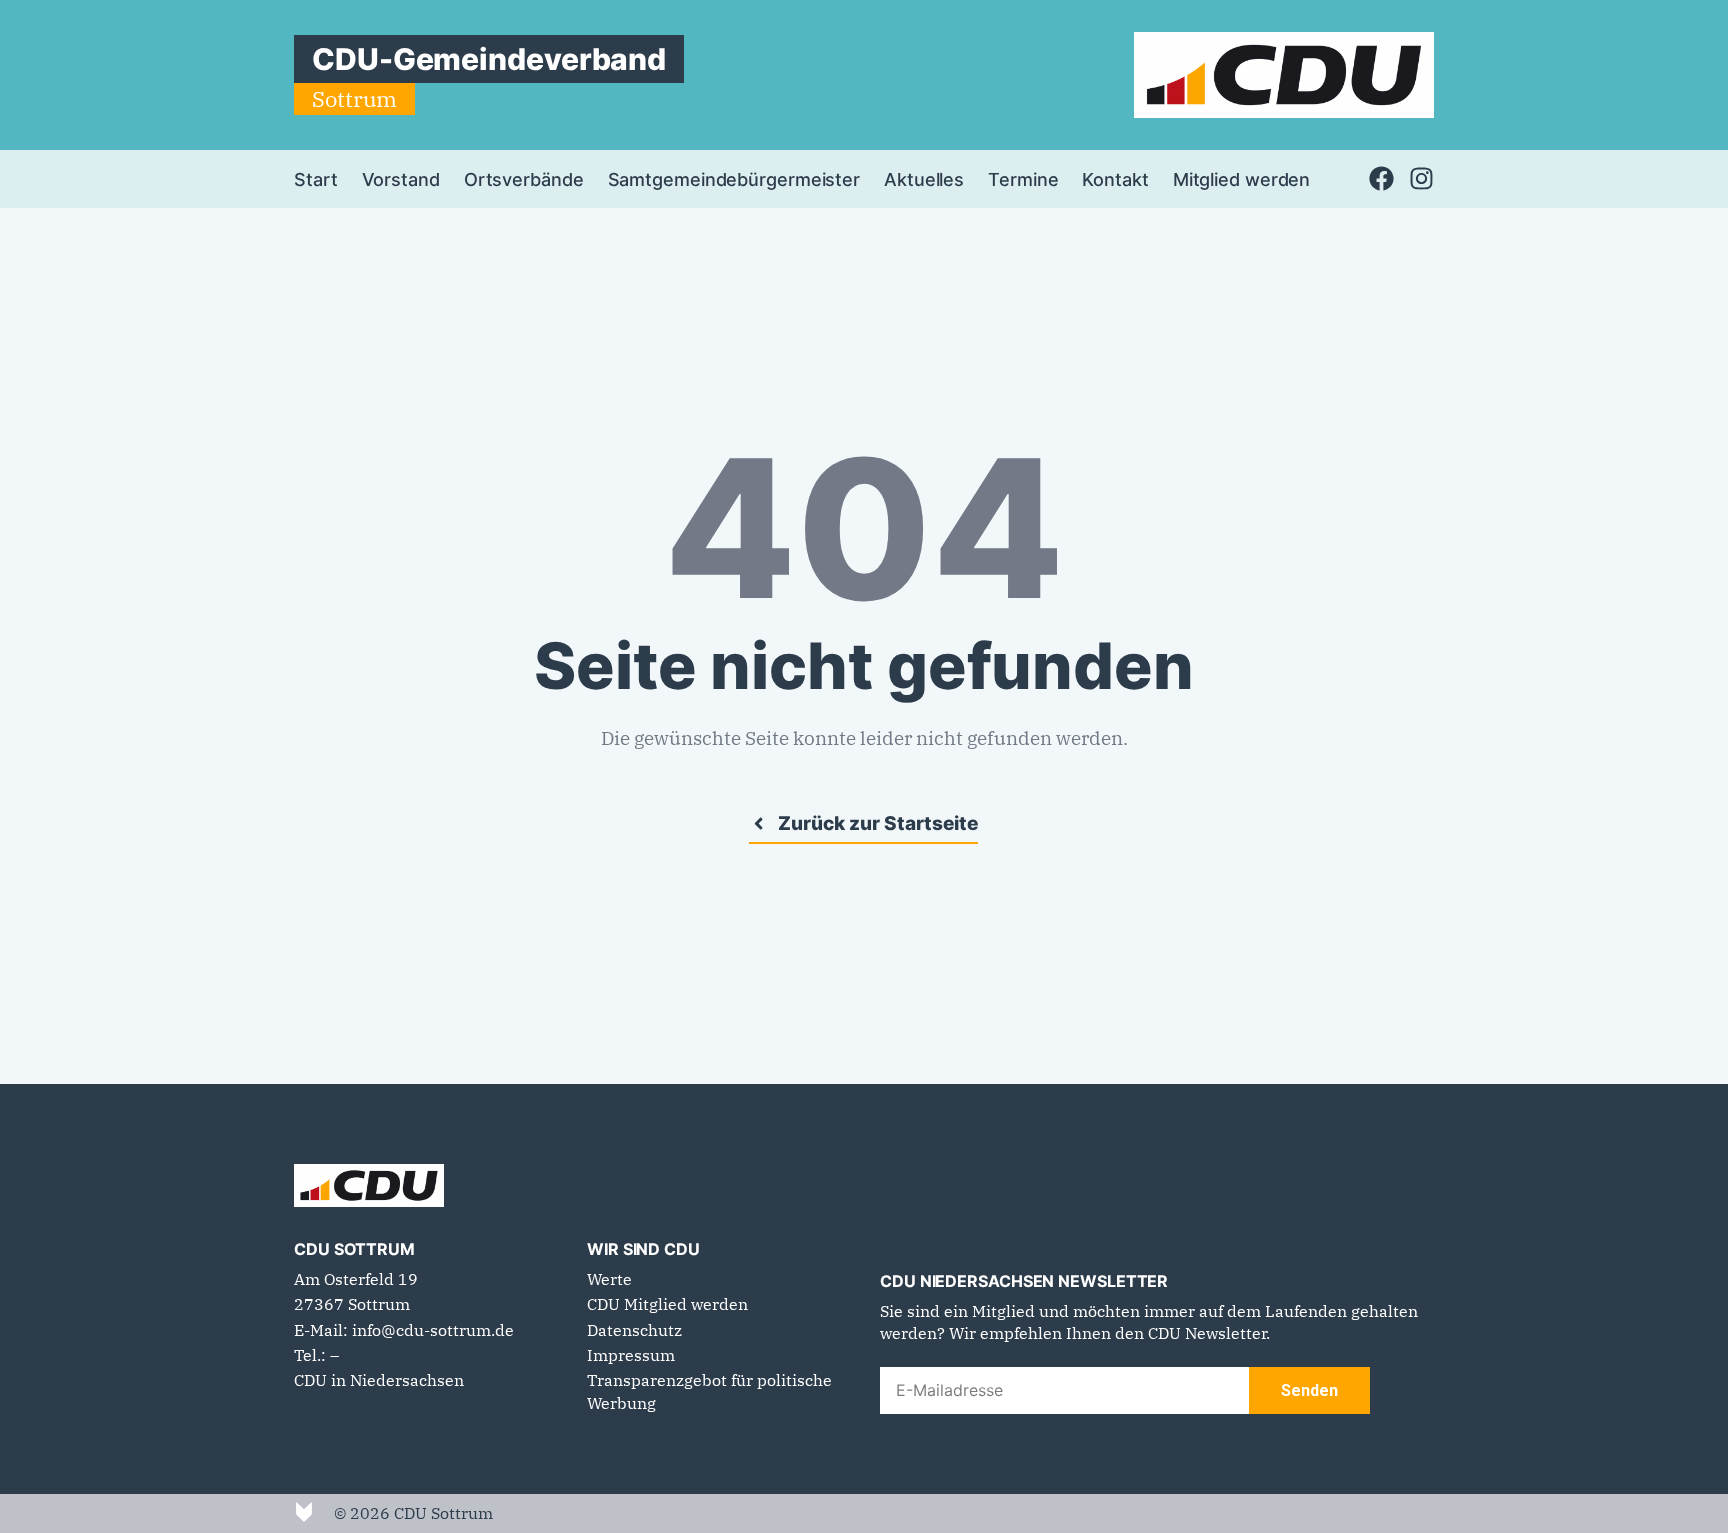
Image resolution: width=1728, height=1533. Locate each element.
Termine (1023, 179)
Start (316, 179)
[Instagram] (1421, 178)
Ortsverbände (524, 179)
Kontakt (1115, 179)
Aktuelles (924, 179)
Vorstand (401, 179)
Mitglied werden (1242, 179)
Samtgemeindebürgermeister (734, 179)
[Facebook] (1381, 178)
